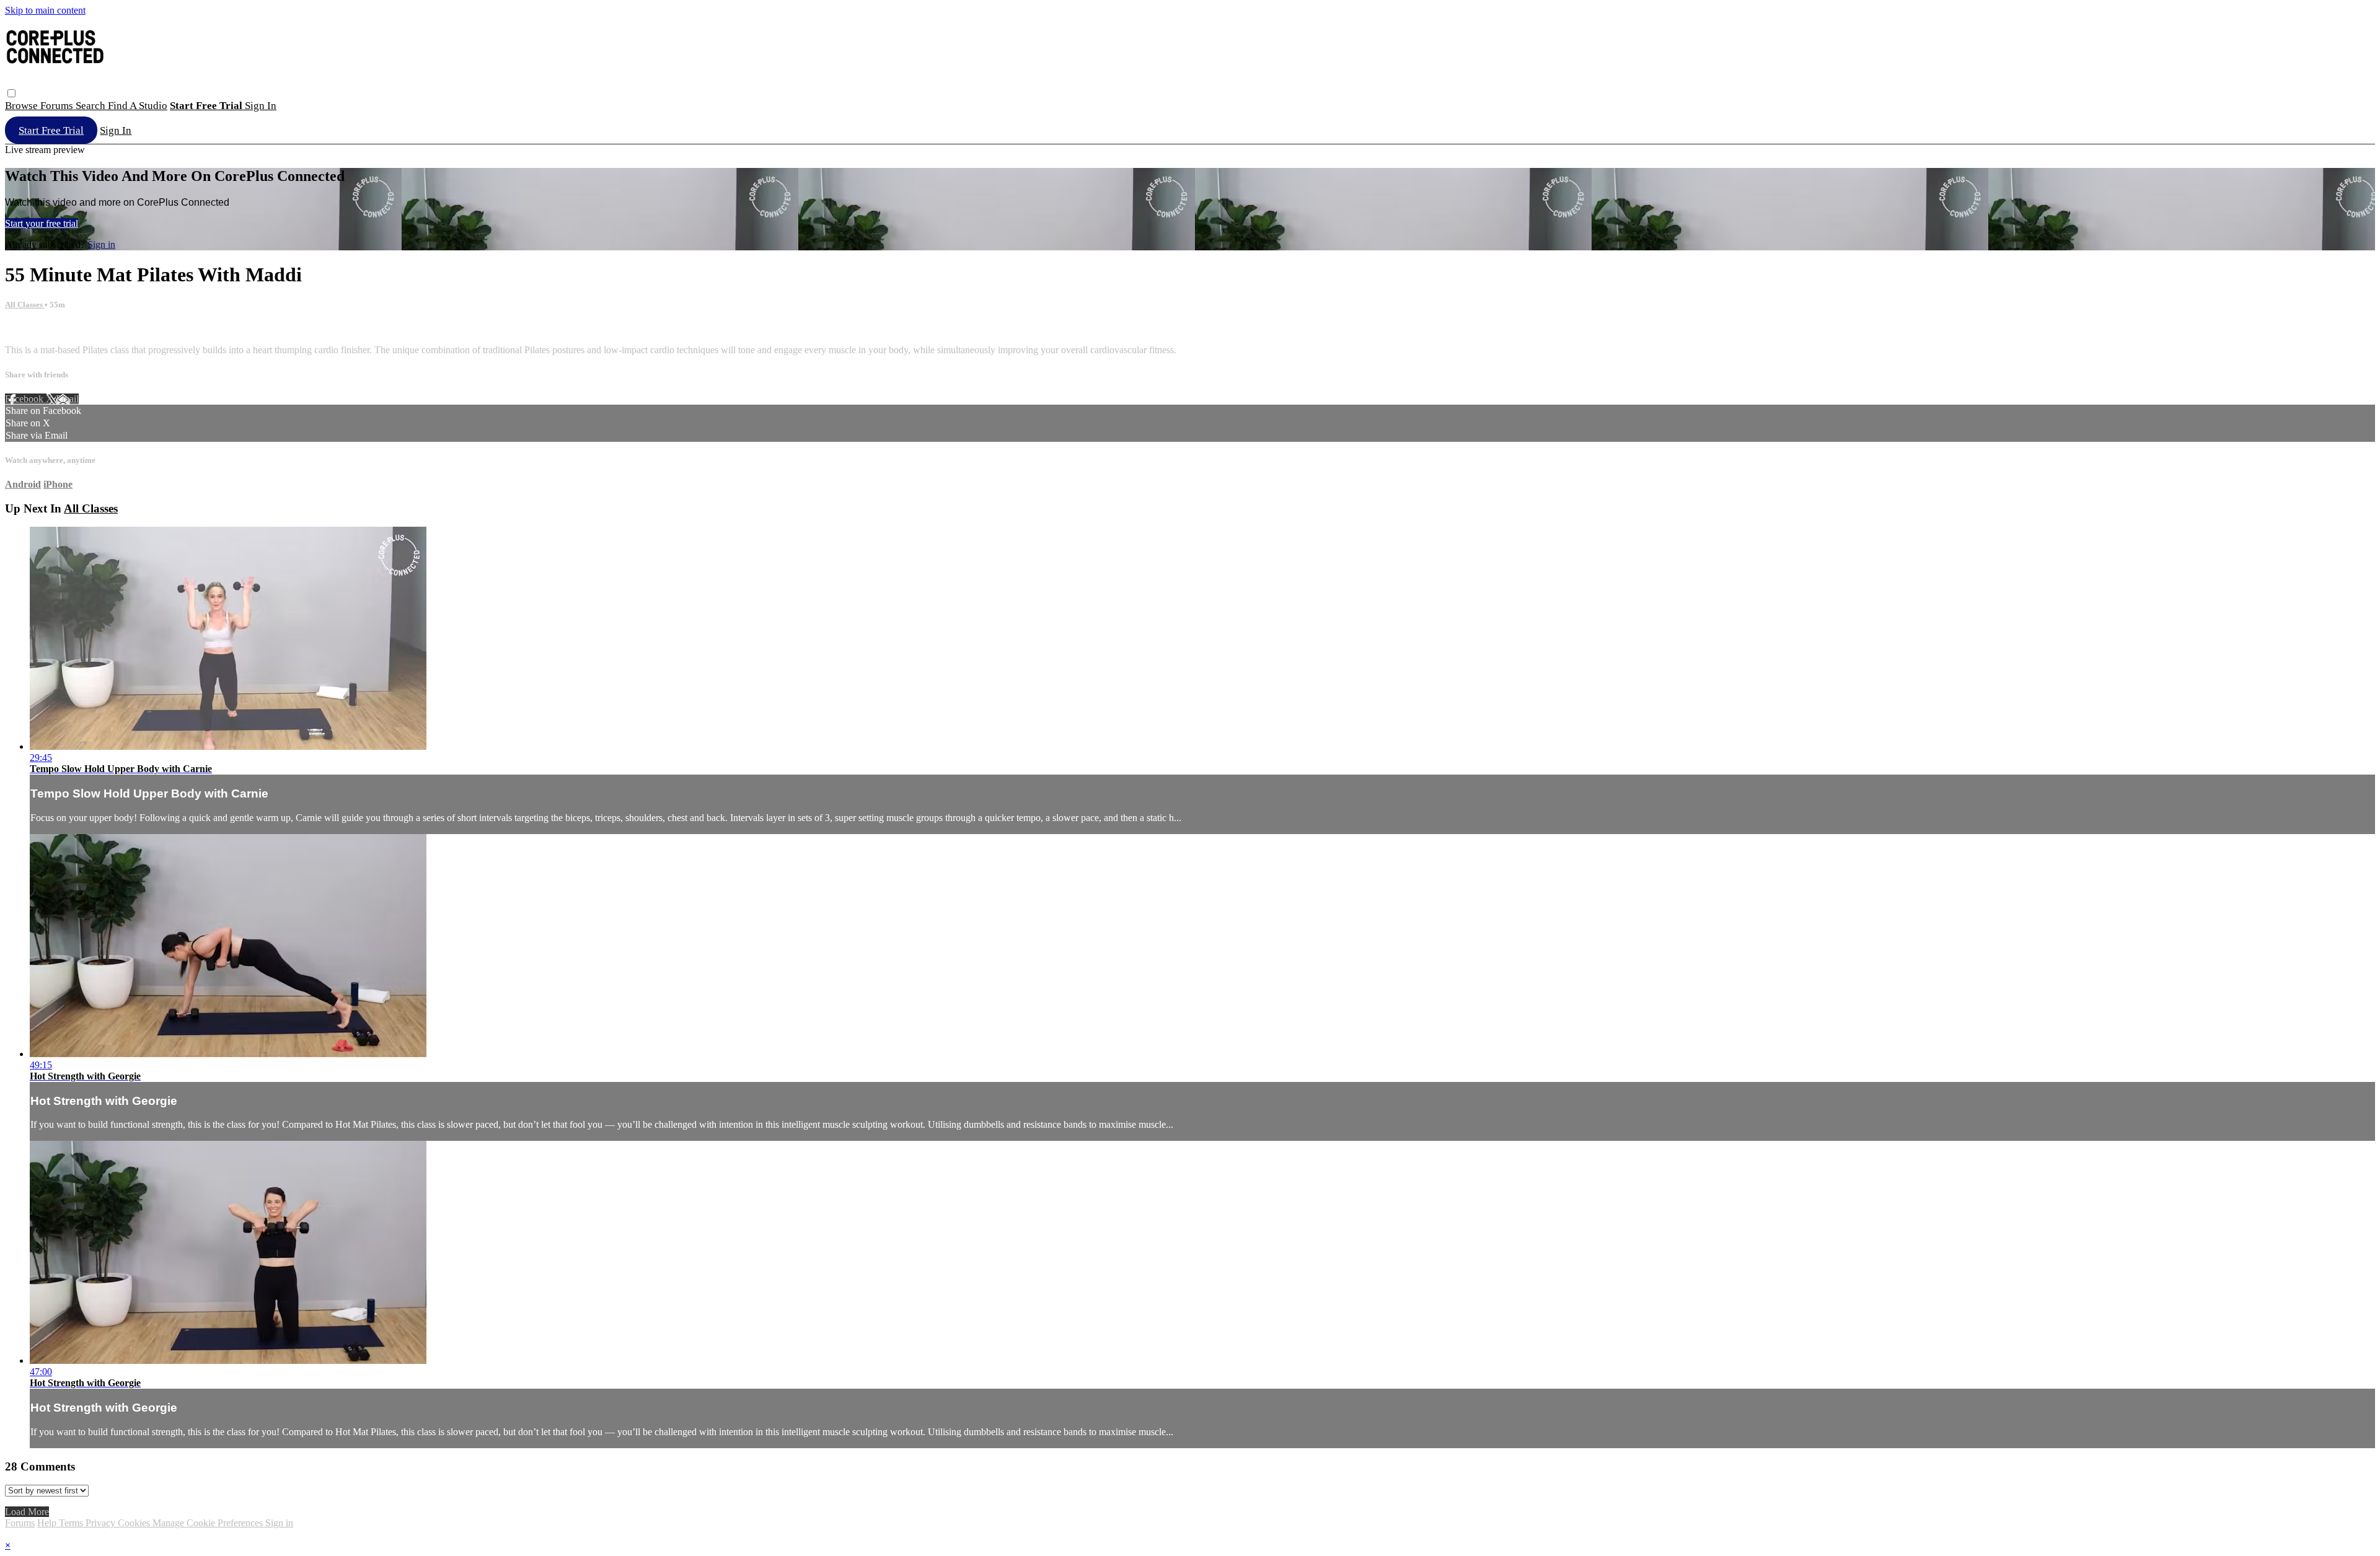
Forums (58, 106)
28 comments (31, 329)
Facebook (25, 399)
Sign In (116, 130)
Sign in (261, 106)
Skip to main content (45, 10)
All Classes (25, 305)
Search (92, 106)
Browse (23, 106)
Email (67, 399)
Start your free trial (42, 223)
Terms (72, 1523)
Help (48, 1523)
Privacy (102, 1523)
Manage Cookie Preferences (209, 1523)
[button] (11, 93)
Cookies (135, 1523)
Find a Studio (138, 106)
